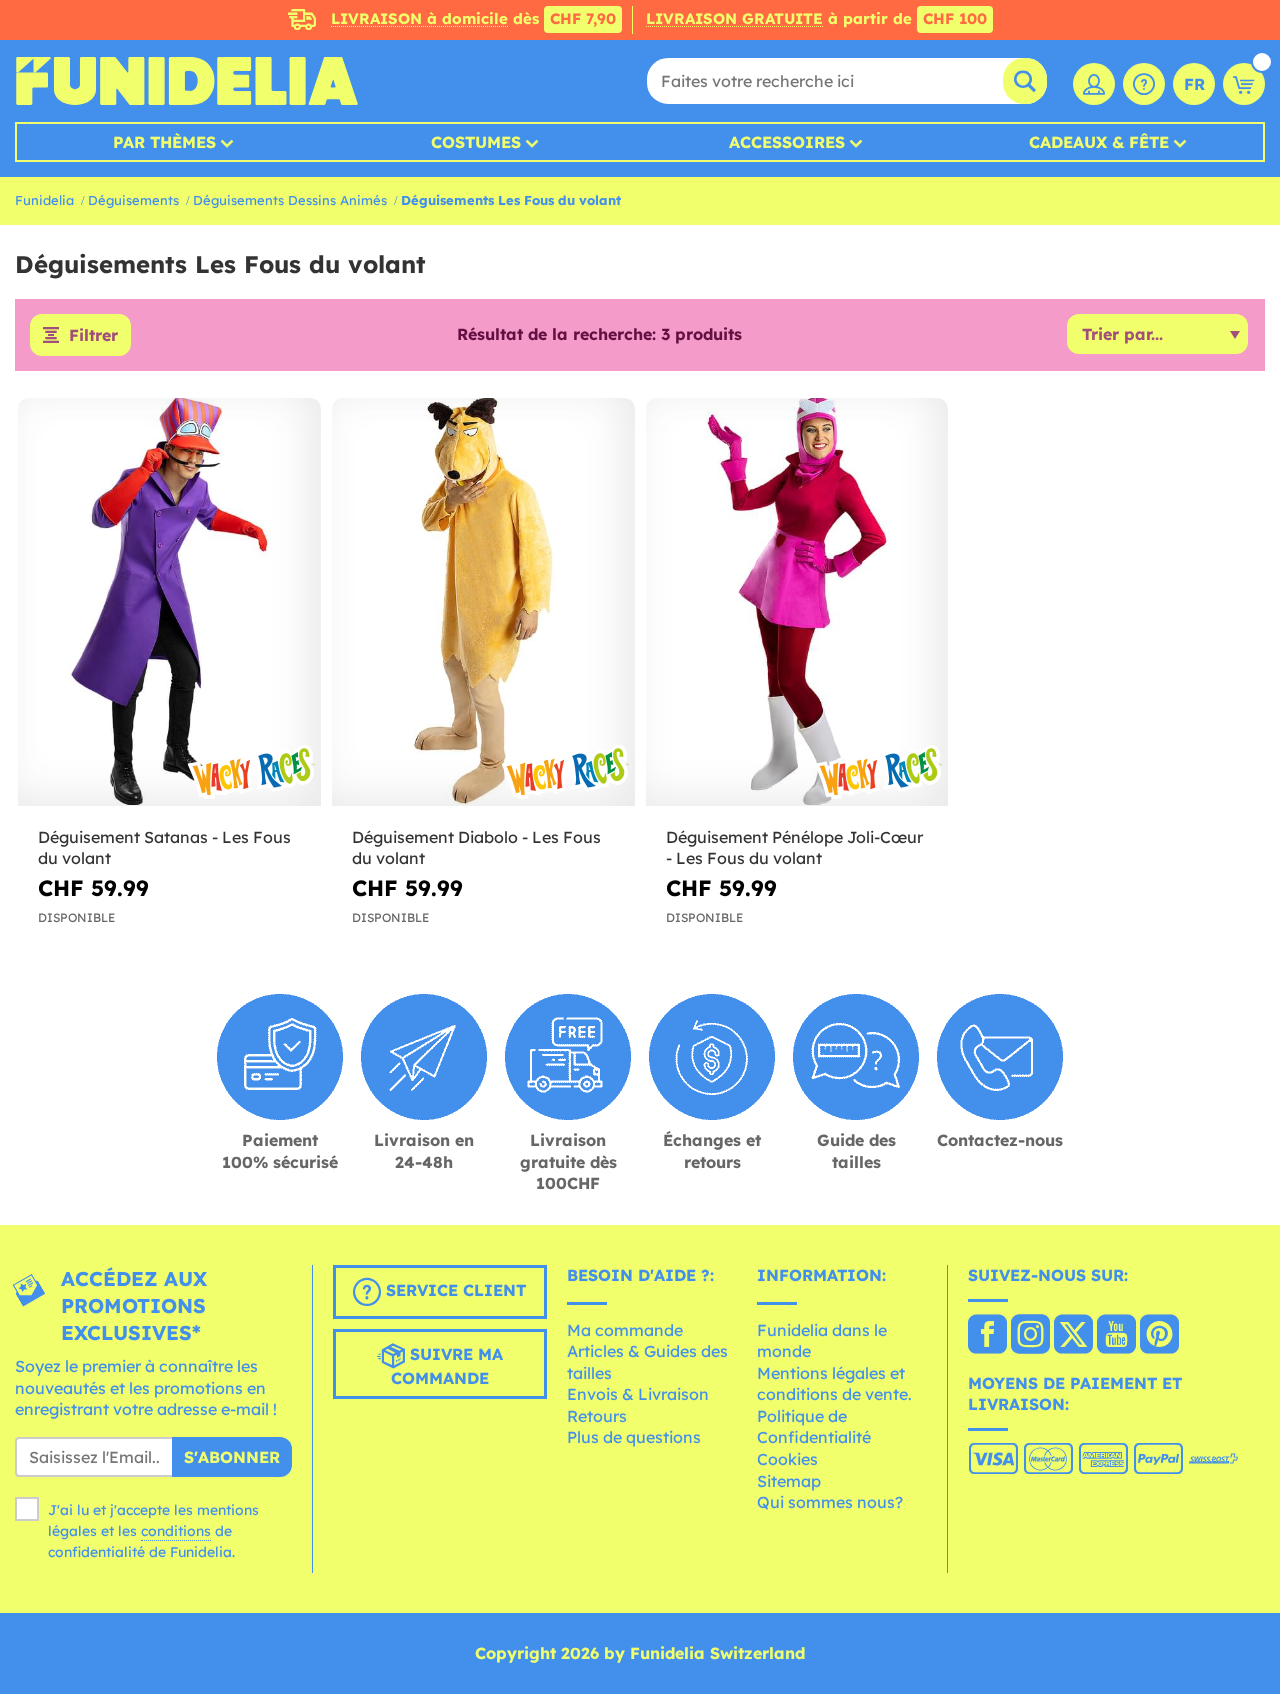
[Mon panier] (1244, 84)
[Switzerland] (987, 1336)
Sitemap (789, 1481)
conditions (176, 1531)
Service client (453, 1290)
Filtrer (93, 335)
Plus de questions (634, 1437)
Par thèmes (164, 142)
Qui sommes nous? (830, 1502)
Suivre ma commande (447, 1366)
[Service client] (1144, 84)
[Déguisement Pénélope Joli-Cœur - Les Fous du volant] (797, 602)
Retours (597, 1416)
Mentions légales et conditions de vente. (834, 1384)
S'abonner (232, 1457)
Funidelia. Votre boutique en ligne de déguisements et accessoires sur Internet (186, 81)
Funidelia (44, 200)
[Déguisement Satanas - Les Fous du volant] (169, 602)
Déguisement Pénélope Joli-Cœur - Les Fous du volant (794, 847)
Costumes (476, 142)
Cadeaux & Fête (1099, 142)
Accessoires (787, 142)
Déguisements (133, 200)
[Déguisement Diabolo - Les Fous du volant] (483, 602)
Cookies (787, 1459)
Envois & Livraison (638, 1394)
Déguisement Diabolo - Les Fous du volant (476, 847)
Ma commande (625, 1330)
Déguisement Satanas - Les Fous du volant (164, 847)
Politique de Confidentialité (814, 1427)
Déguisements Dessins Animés (290, 200)
